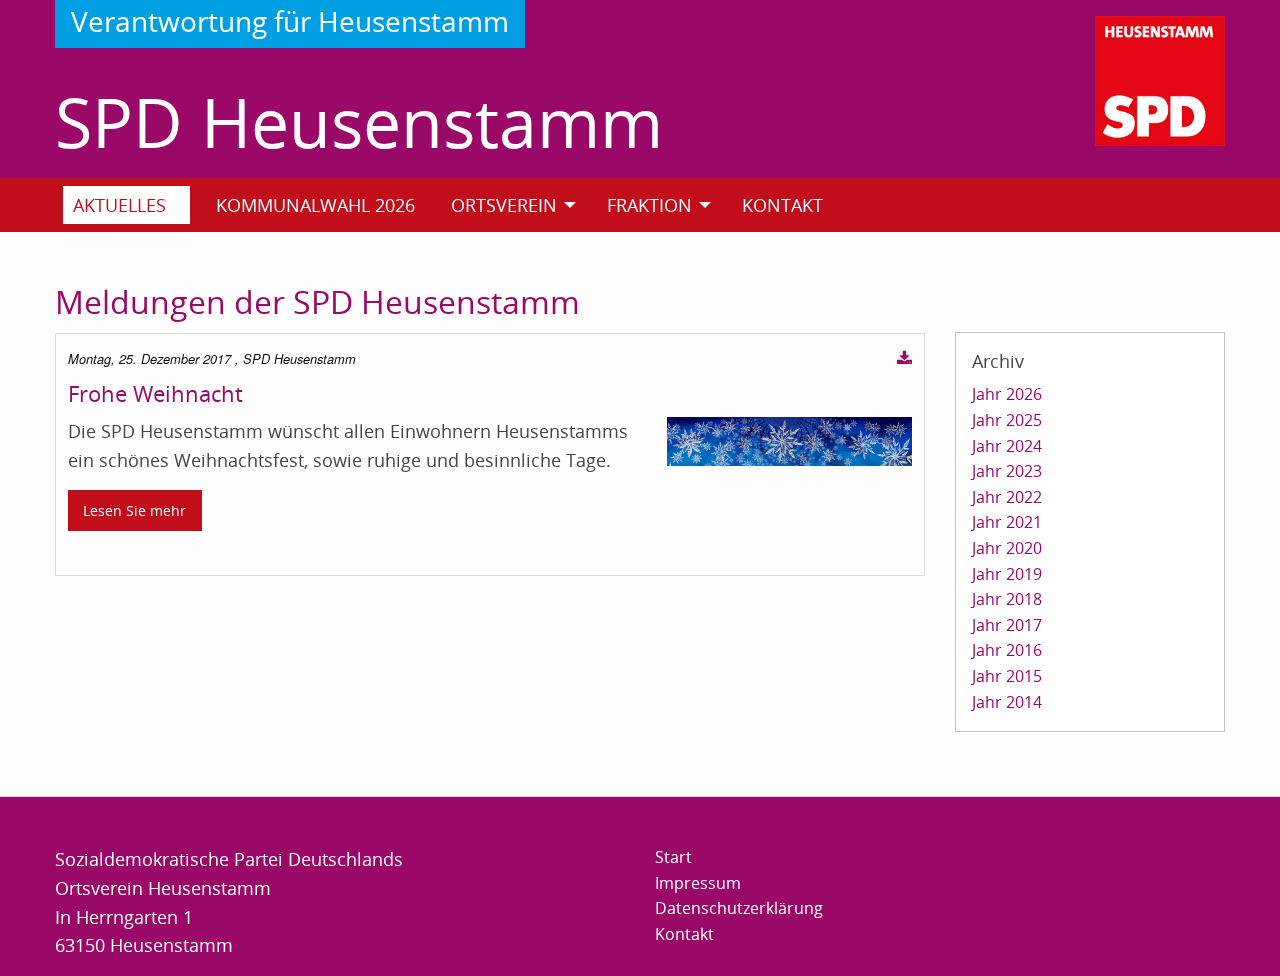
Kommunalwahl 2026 (315, 205)
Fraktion (649, 205)
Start (673, 857)
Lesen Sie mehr (134, 510)
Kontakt (782, 205)
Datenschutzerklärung (739, 908)
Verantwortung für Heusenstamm (290, 21)
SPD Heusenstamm (359, 121)
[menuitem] (134, 205)
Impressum (698, 883)
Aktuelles (119, 205)
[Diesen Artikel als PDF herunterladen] (904, 359)
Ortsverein (504, 205)
